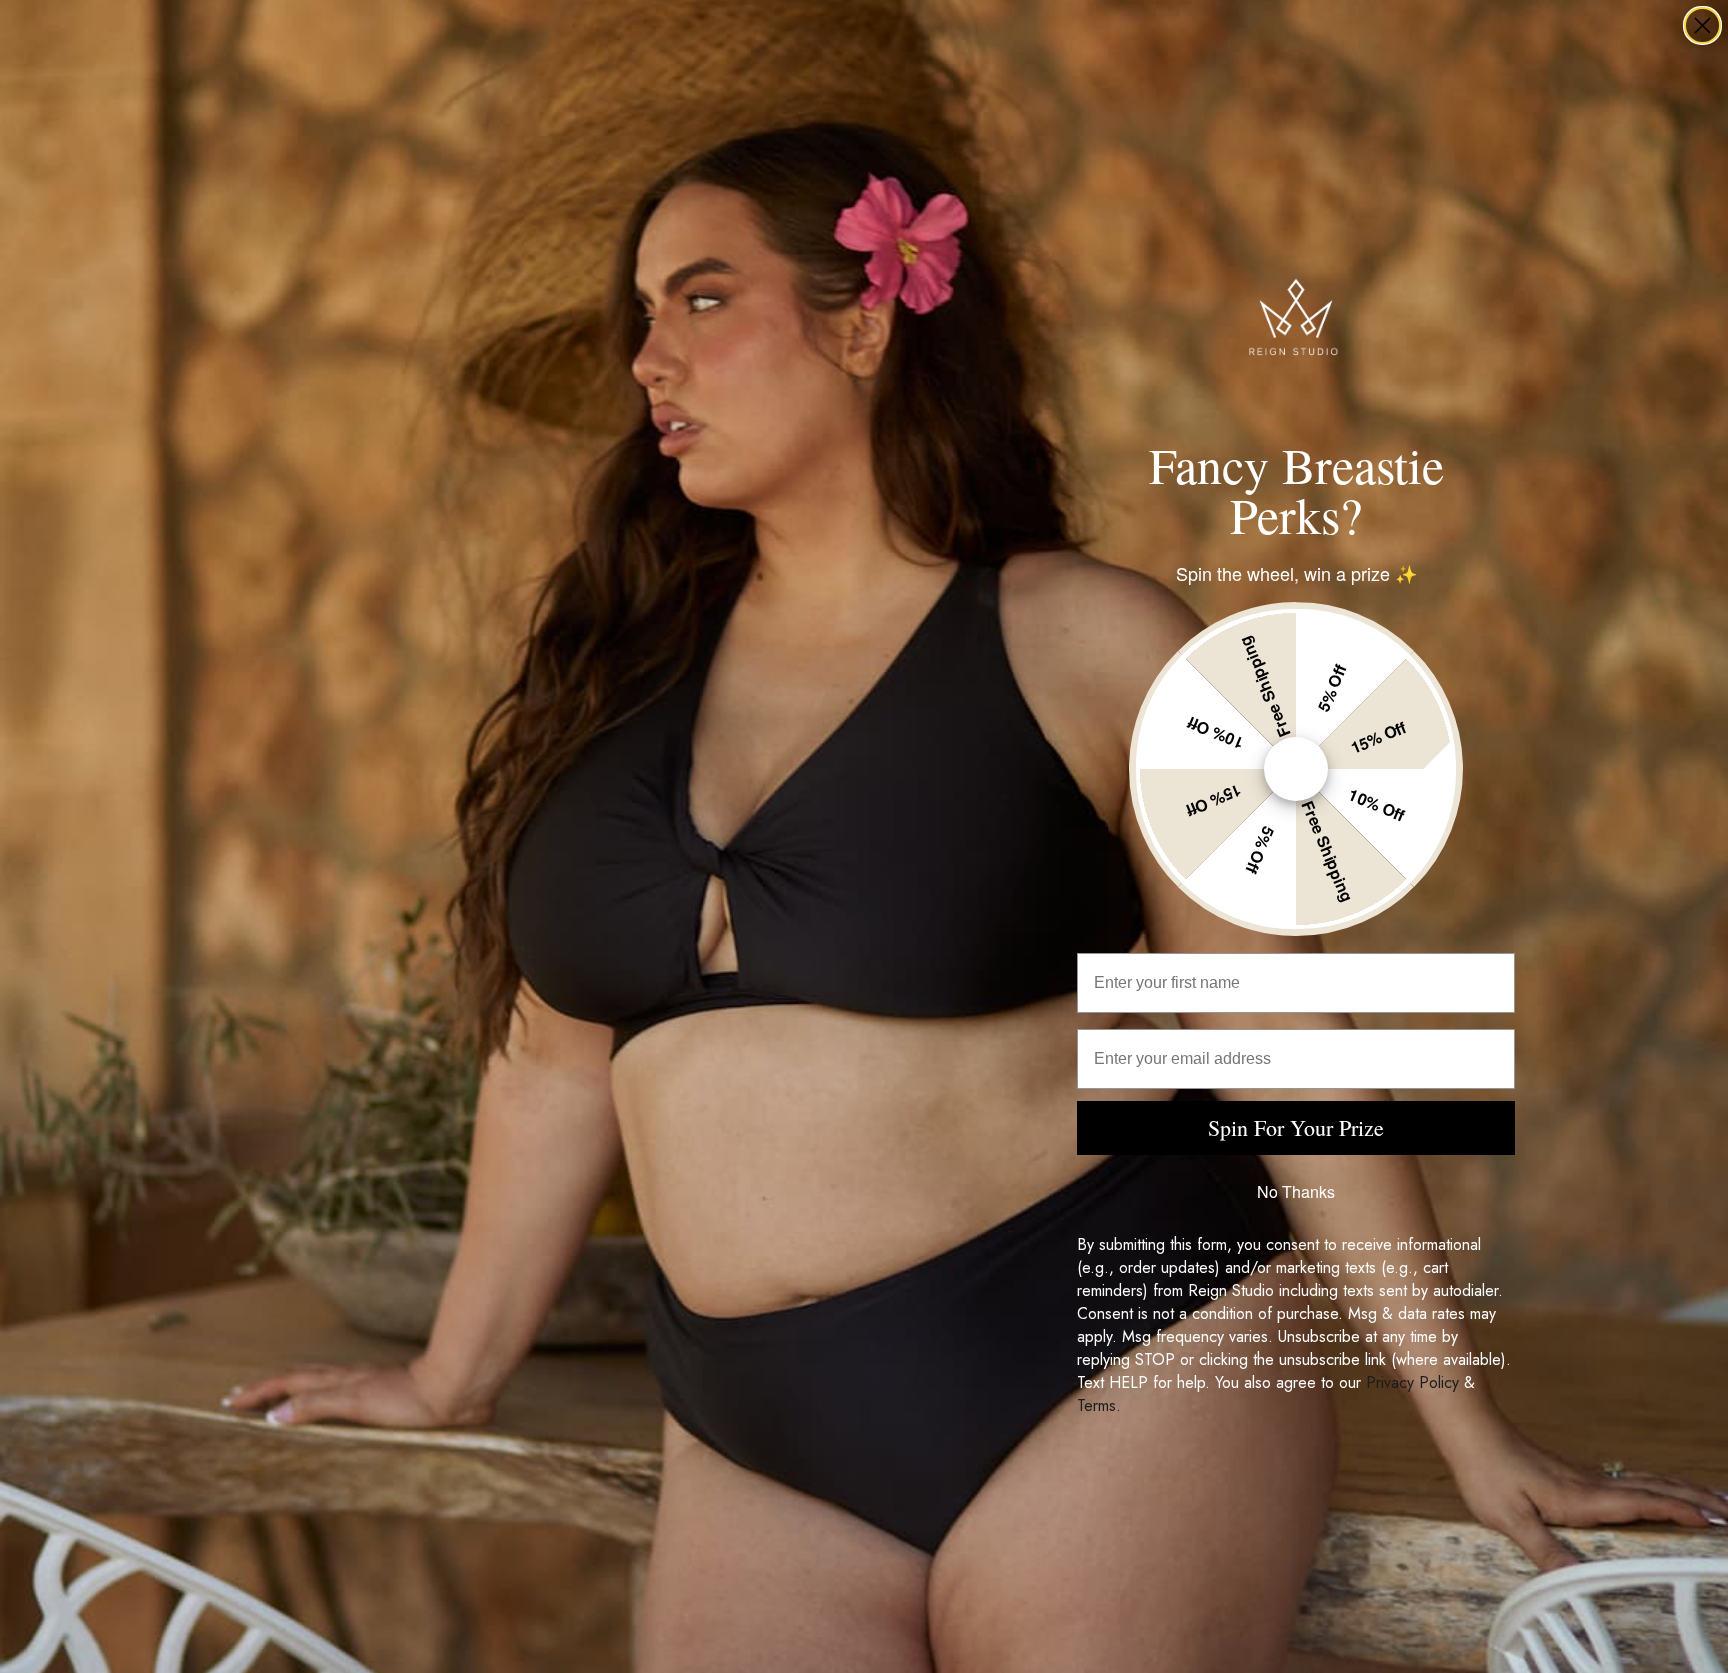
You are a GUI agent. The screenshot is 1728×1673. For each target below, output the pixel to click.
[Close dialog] (1702, 25)
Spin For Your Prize (1296, 1127)
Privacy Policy (1412, 1382)
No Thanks (1296, 1191)
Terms (1096, 1405)
